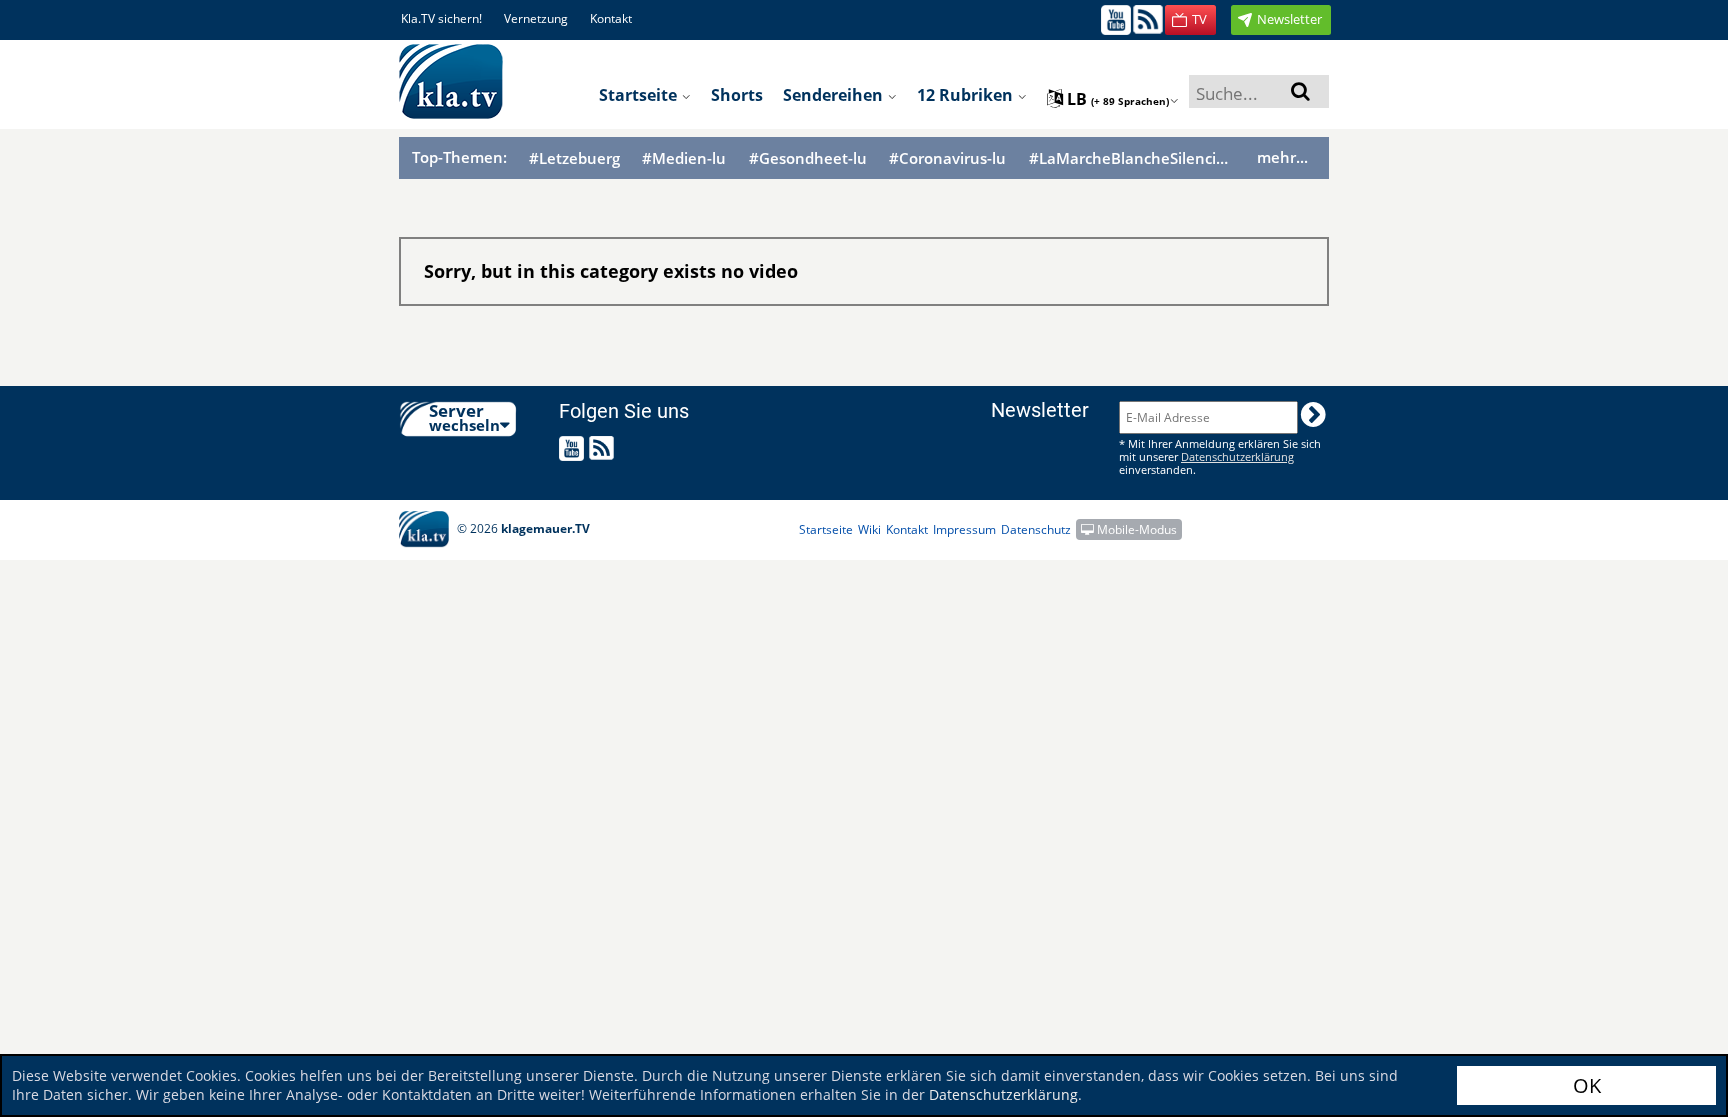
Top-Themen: (459, 157)
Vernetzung (536, 18)
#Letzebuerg (574, 158)
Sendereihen (835, 95)
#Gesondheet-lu (808, 158)
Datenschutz (1036, 529)
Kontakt (611, 18)
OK (1587, 1085)
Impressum (964, 529)
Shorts (737, 95)
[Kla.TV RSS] (1148, 18)
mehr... (1282, 157)
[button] (1190, 20)
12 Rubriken (967, 95)
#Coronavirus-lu (947, 158)
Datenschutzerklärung (1003, 1094)
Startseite (640, 95)
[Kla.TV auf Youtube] (1116, 18)
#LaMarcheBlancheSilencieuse (1132, 158)
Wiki (869, 529)
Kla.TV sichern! (441, 18)
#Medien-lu (684, 158)
